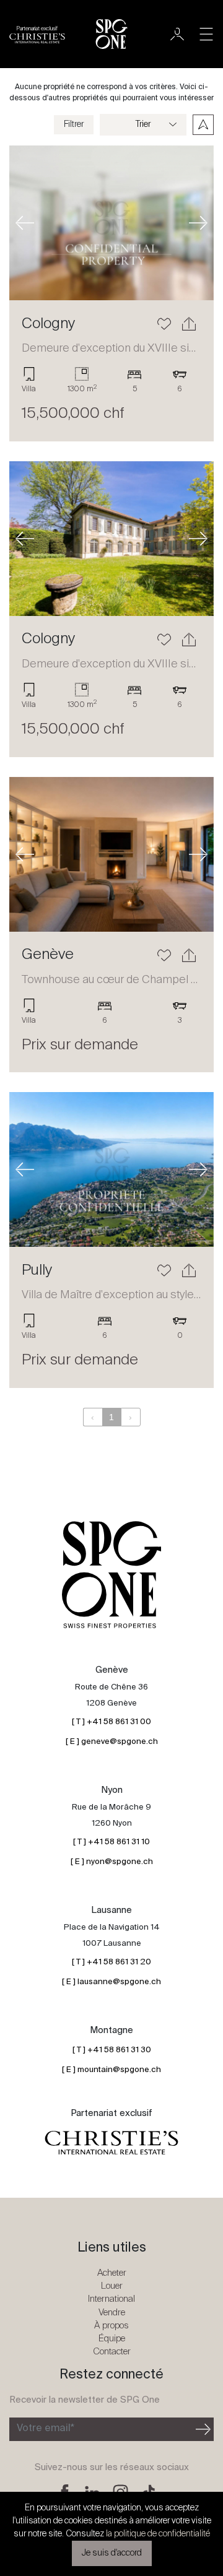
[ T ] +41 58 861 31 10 (111, 1842)
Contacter (112, 2352)
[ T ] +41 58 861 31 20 (111, 1962)
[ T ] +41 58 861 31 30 (112, 2050)
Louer (112, 2286)
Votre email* (46, 2429)
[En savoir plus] (111, 223)
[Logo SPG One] (111, 34)
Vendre (112, 2313)
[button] (25, 223)
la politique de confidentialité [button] (158, 2534)
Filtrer (74, 124)
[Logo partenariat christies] (111, 2143)
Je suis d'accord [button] (112, 2553)
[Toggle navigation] (206, 34)
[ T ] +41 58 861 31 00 (111, 1722)
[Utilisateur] (177, 34)
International (111, 2299)
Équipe (112, 2339)
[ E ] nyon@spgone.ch (112, 1862)
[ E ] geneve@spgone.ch (112, 1742)
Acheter (112, 2273)
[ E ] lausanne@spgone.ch (111, 1982)
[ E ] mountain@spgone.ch (111, 2070)
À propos (111, 2326)
